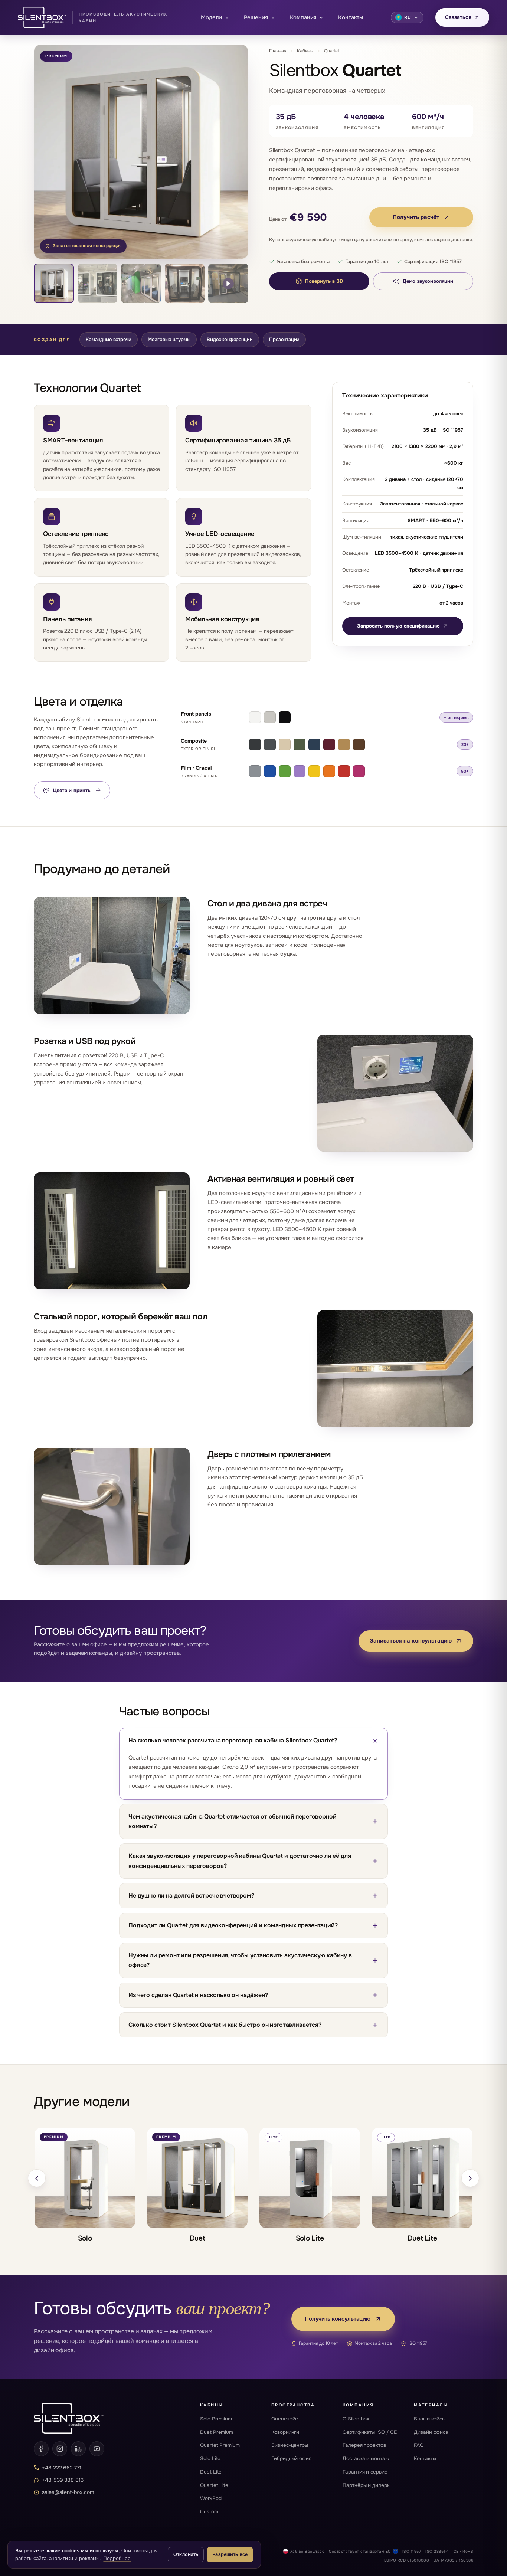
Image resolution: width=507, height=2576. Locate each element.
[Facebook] (41, 2449)
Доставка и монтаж (366, 2459)
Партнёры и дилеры (367, 2485)
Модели (211, 17)
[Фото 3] (141, 284)
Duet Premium (217, 2432)
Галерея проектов (364, 2445)
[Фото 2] (98, 284)
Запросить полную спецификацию (398, 626)
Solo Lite (210, 2459)
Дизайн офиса (431, 2432)
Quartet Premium (220, 2445)
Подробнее (117, 2558)
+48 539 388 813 (63, 2480)
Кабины (305, 51)
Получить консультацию (338, 2319)
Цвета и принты (77, 790)
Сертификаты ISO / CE (370, 2432)
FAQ (419, 2445)
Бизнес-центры (290, 2445)
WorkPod (211, 2498)
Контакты (351, 17)
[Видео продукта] (228, 284)
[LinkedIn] (78, 2449)
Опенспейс (284, 2419)
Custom (209, 2512)
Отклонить (186, 2554)
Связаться (458, 17)
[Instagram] (60, 2449)
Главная (278, 51)
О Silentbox (356, 2419)
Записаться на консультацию (411, 1641)
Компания (303, 17)
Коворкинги (285, 2432)
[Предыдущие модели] (37, 2178)
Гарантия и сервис (365, 2472)
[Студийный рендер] (54, 284)
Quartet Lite (214, 2485)
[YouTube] (97, 2449)
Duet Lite (211, 2472)
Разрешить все (230, 2554)
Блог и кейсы (430, 2419)
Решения (256, 17)
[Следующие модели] (470, 2178)
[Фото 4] (185, 284)
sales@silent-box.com (68, 2492)
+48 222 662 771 (62, 2468)
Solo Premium (216, 2419)
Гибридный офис (291, 2459)
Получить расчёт (416, 217)
